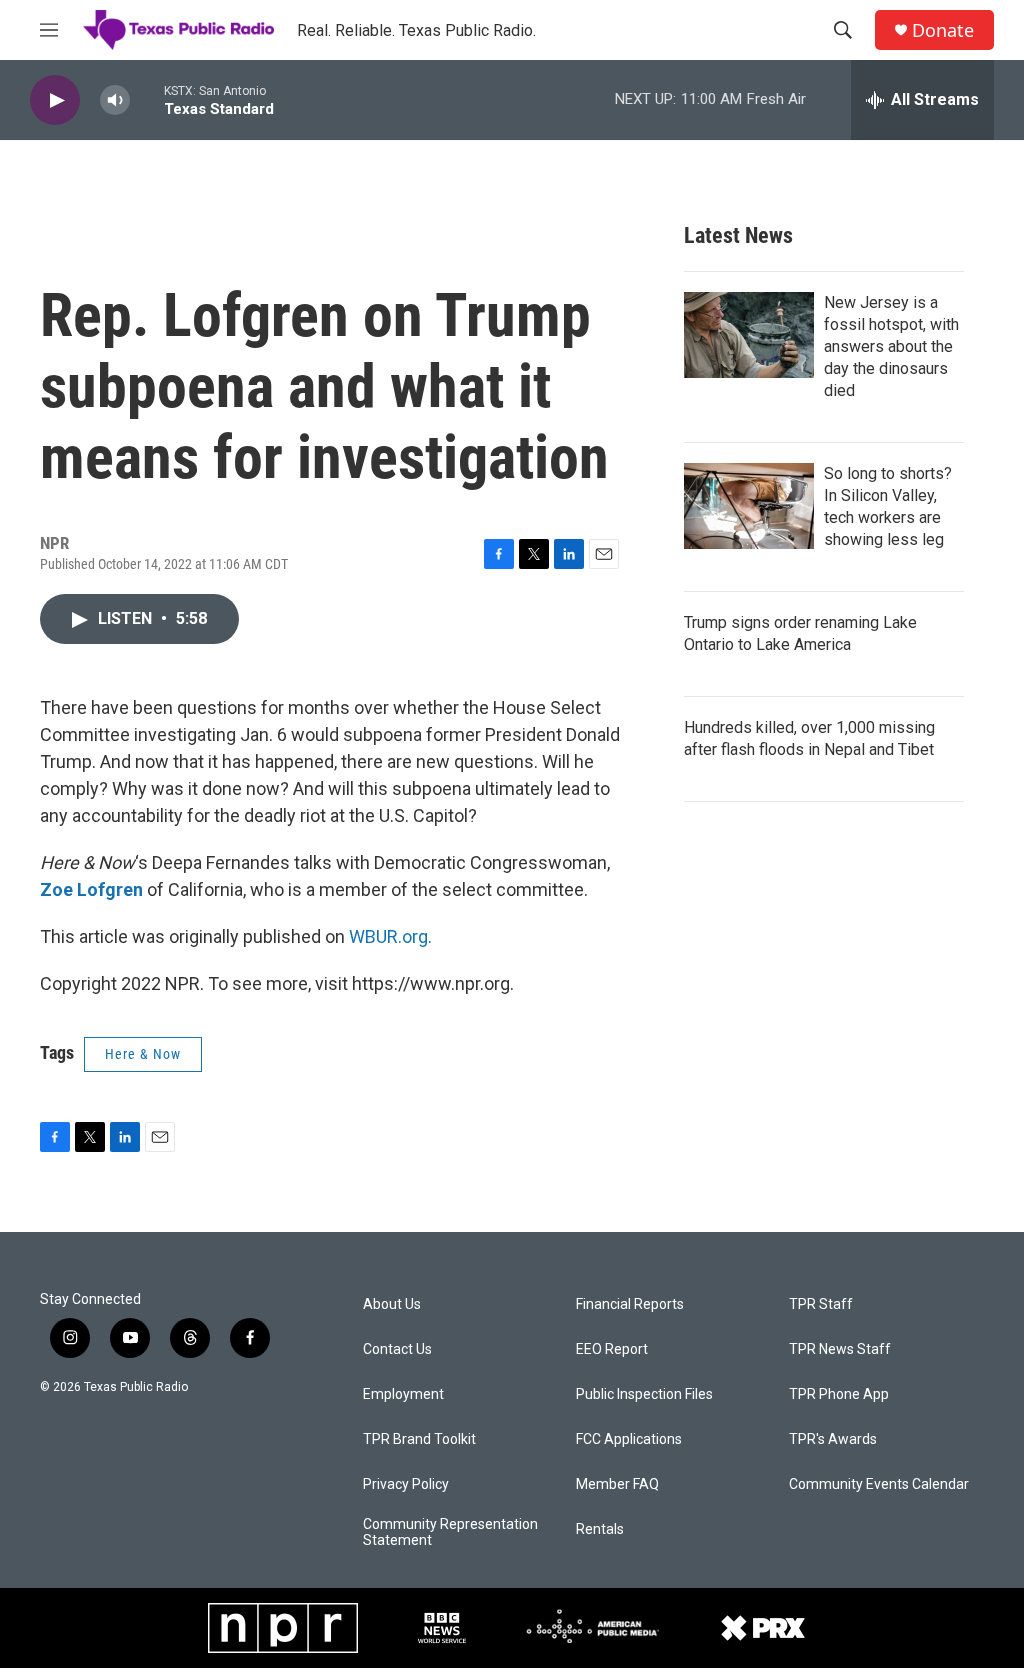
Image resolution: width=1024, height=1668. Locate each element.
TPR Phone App (839, 1394)
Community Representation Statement (450, 1532)
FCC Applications (629, 1439)
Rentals (600, 1529)
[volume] (115, 100)
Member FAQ (617, 1484)
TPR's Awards (833, 1439)
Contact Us (397, 1349)
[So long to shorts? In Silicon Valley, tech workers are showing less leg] (749, 506)
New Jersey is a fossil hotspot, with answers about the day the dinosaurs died (891, 346)
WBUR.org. (390, 936)
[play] (55, 100)
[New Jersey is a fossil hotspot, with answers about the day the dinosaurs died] (749, 335)
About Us (392, 1304)
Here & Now (143, 1054)
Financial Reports (630, 1304)
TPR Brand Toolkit (419, 1439)
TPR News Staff (840, 1349)
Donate (943, 30)
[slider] (147, 99)
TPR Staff (821, 1304)
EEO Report (612, 1349)
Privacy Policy (406, 1484)
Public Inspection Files (644, 1394)
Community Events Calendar (879, 1484)
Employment (403, 1394)
